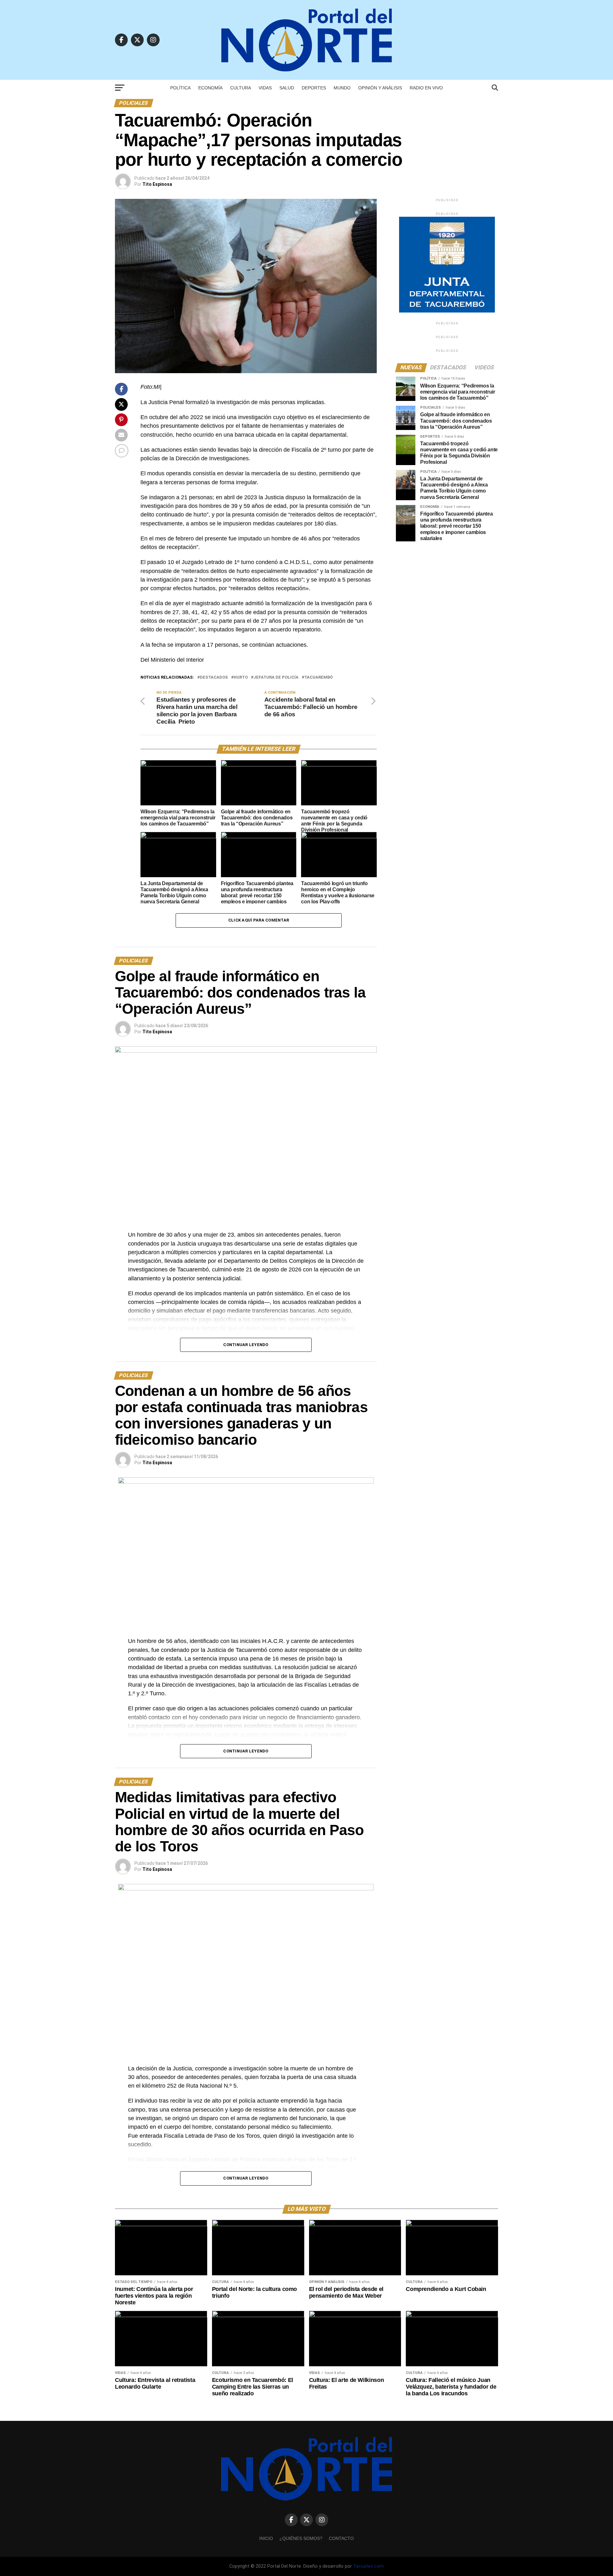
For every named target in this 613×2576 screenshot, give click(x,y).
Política (180, 88)
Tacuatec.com (368, 2566)
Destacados (214, 678)
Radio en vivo (426, 88)
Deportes (314, 88)
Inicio (266, 2538)
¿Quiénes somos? (301, 2538)
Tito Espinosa (157, 184)
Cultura (241, 88)
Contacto (341, 2538)
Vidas (265, 88)
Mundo (342, 88)
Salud (287, 88)
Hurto (241, 678)
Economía (210, 88)
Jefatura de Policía (276, 678)
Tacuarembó (318, 678)
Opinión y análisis (380, 88)
